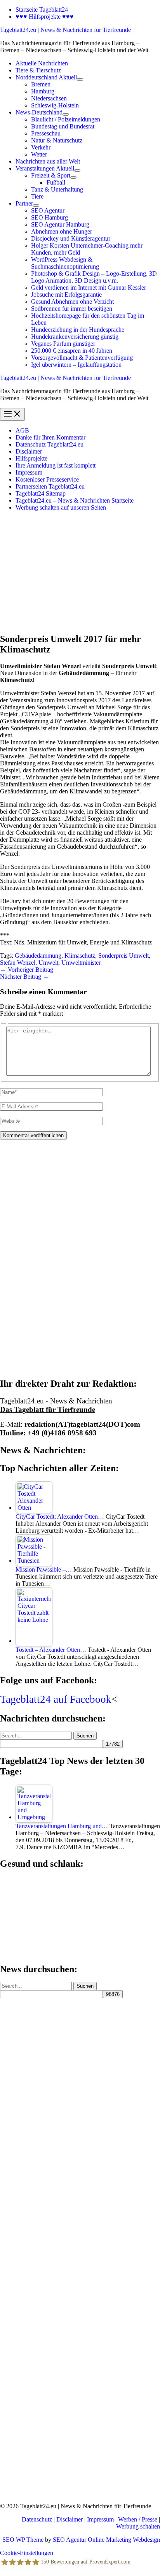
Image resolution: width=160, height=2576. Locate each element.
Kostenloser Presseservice (47, 479)
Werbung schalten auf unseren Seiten (61, 507)
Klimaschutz (80, 956)
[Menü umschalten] (80, 79)
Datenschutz (37, 2519)
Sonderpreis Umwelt (123, 956)
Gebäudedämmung (38, 956)
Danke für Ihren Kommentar (50, 437)
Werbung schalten (138, 2526)
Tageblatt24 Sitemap (41, 493)
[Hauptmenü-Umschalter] (12, 414)
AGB (22, 430)
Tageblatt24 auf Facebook (56, 1699)
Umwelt (48, 963)
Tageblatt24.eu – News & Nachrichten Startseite (75, 500)
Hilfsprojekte (31, 458)
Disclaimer (29, 451)
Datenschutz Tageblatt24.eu (50, 444)
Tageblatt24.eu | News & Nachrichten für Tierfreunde (65, 30)
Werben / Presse (138, 2519)
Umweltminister (81, 963)
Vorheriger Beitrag (27, 970)
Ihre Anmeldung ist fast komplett (56, 465)
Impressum (29, 472)
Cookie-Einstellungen (27, 2553)
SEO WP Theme (23, 2540)
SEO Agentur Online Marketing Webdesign (106, 2540)
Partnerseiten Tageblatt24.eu (50, 486)
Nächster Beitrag (24, 977)
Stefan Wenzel (18, 963)
